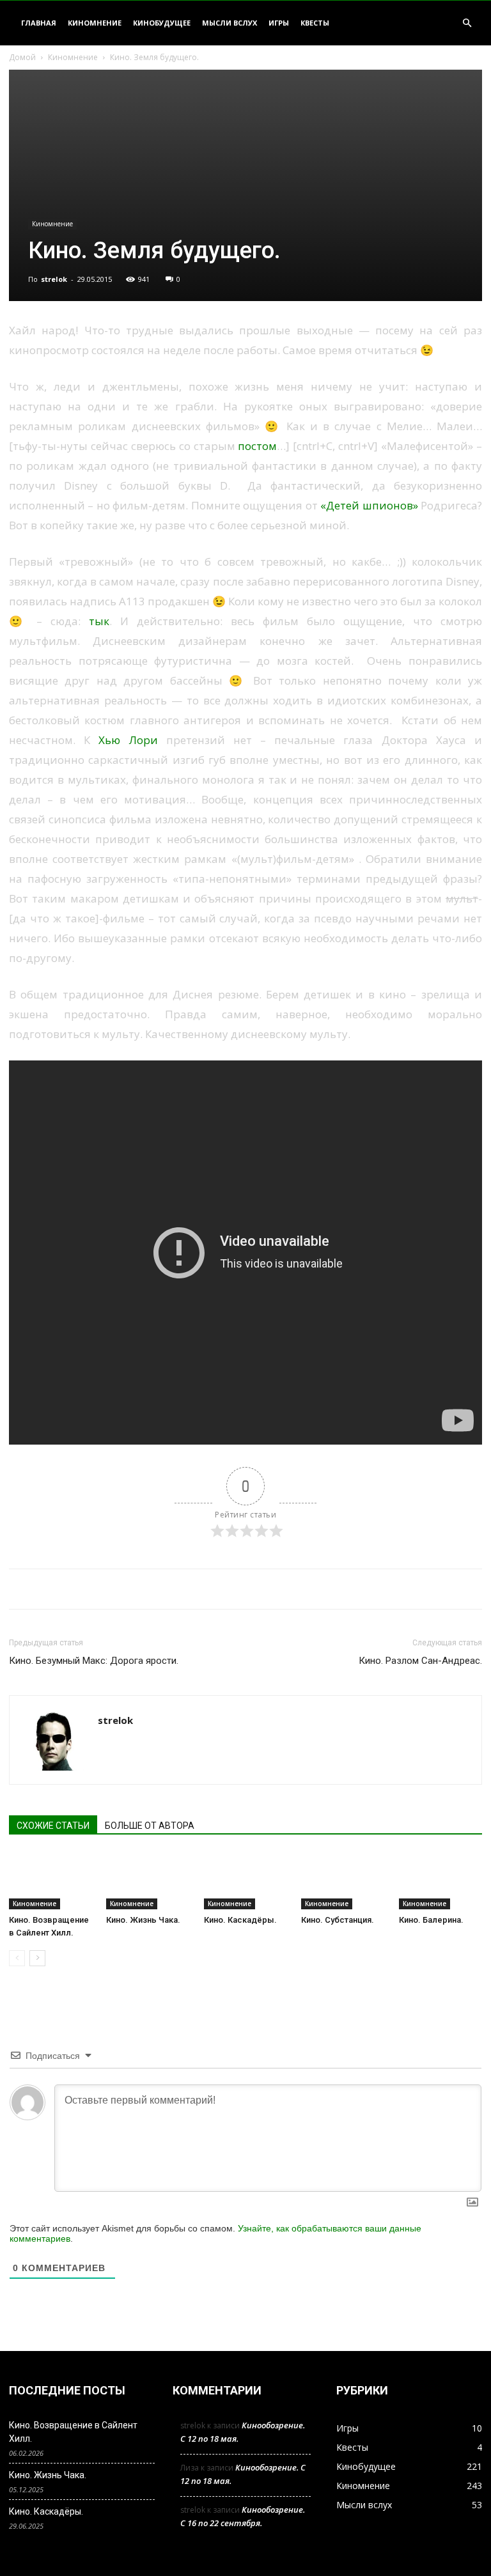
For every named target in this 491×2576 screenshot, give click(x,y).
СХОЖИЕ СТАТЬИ (53, 1826)
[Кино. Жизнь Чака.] (148, 1881)
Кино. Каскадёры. (240, 1920)
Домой (22, 57)
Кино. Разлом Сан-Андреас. (420, 1661)
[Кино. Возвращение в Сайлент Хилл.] (51, 1881)
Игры (279, 23)
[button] (467, 23)
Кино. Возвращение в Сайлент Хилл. (73, 2432)
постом (257, 446)
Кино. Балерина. (431, 1920)
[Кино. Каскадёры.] (245, 1881)
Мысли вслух (230, 23)
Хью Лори (128, 740)
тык (99, 621)
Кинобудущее (162, 23)
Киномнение (95, 23)
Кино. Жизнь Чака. (143, 1920)
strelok (54, 279)
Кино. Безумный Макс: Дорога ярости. (94, 1661)
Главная (39, 23)
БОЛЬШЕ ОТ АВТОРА (150, 1826)
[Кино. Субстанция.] (343, 1881)
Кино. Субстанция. (338, 1920)
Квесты (315, 23)
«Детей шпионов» (369, 505)
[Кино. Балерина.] (440, 1881)
